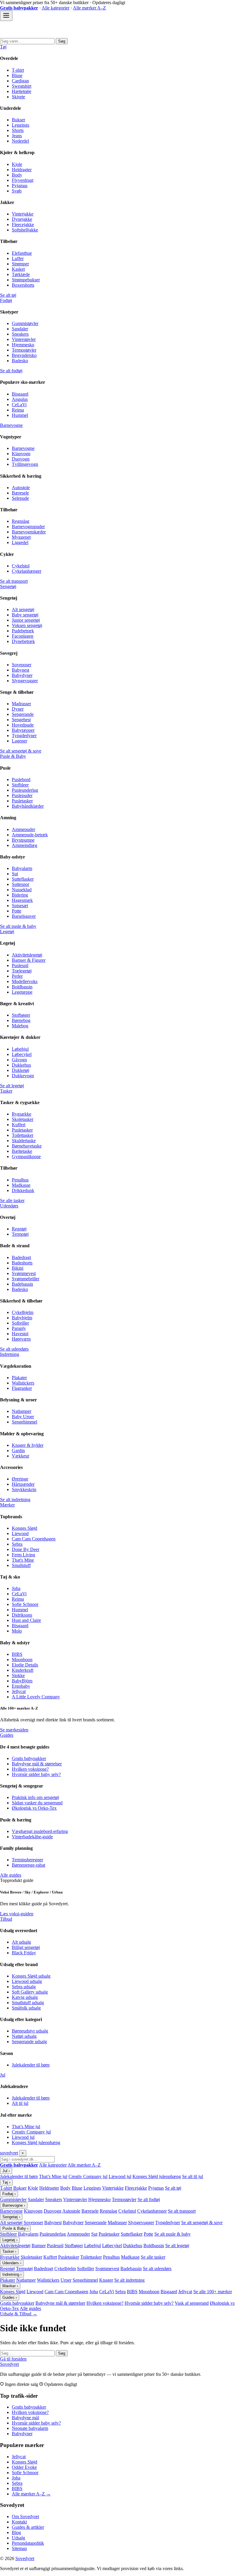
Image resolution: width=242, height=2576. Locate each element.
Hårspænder (23, 1484)
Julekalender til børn (31, 2065)
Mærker (7, 1505)
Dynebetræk (23, 641)
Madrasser (21, 704)
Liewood (20, 1533)
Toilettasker (23, 1135)
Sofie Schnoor (25, 1604)
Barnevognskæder (29, 532)
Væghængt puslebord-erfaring (40, 1831)
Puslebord (21, 780)
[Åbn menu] (6, 16)
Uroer (66, 2280)
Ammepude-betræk (30, 835)
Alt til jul (20, 2103)
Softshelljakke (25, 230)
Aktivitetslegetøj (27, 955)
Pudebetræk (23, 631)
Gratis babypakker (29, 1758)
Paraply (19, 1328)
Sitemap (19, 2548)
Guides (7, 1735)
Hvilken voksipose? (30, 1769)
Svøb (17, 191)
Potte (17, 911)
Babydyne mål (25, 2418)
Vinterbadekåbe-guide (32, 1837)
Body (17, 175)
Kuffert (19, 1125)
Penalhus (20, 1180)
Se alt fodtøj (11, 371)
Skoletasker (23, 1119)
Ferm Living (23, 1555)
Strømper (20, 264)
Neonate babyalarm (30, 2428)
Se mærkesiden (14, 1730)
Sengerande (23, 714)
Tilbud (6, 1919)
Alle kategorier (55, 8)
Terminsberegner (27, 1860)
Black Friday (24, 1953)
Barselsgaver (24, 916)
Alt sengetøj (23, 609)
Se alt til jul (193, 2176)
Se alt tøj (8, 295)
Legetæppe (22, 992)
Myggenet (21, 537)
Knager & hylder (28, 1445)
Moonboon (22, 1660)
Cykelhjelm (23, 1312)
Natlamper (22, 1411)
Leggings (21, 125)
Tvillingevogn (25, 464)
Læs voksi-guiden (17, 1914)
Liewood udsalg (27, 1981)
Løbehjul (20, 1049)
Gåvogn (19, 1060)
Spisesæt (20, 906)
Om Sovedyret (25, 2517)
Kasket (18, 269)
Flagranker (22, 1388)
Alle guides (11, 1875)
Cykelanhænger (27, 571)
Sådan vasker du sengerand (37, 1803)
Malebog (20, 1026)
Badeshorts (22, 1263)
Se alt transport (14, 581)
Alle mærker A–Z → (31, 2494)
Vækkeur (21, 1456)
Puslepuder (22, 795)
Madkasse (21, 1185)
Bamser (39, 2246)
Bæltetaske (22, 1151)
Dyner (18, 709)
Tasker (6, 1091)
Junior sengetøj (26, 620)
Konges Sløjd (24, 1528)
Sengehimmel (24, 1422)
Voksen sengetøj (27, 625)
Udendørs (9, 1206)
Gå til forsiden (13, 2359)
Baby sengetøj (25, 615)
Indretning (10, 1354)
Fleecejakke (23, 225)
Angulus (20, 399)
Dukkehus (21, 1065)
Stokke (18, 1675)
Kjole (17, 164)
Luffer (18, 258)
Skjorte (18, 97)
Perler (17, 976)
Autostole (21, 488)
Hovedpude (23, 725)
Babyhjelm (22, 1318)
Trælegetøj (22, 971)
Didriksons (22, 1615)
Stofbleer (20, 785)
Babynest (21, 670)
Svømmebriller (26, 1279)
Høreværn (21, 1339)
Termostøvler (24, 350)
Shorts (18, 130)
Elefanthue (22, 253)
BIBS (17, 1654)
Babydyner (22, 675)
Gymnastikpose (26, 1156)
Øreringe (20, 1479)
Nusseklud (22, 890)
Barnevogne (11, 425)
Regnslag (21, 521)
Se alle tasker (12, 1200)
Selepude (20, 498)
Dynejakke (22, 219)
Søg (62, 41)
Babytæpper (23, 730)
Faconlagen (23, 636)
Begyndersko (24, 355)
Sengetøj (8, 586)
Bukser (18, 120)
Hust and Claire (26, 1620)
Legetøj (7, 932)
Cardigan (20, 81)
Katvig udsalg (25, 1997)
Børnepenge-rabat (28, 1865)
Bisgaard (20, 394)
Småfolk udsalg (26, 2008)
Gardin (18, 1451)
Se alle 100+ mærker (213, 2292)
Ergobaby (21, 1686)
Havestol (20, 1334)
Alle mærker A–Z (89, 8)
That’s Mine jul (26, 2127)
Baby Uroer (23, 1417)
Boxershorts (23, 285)
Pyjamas (20, 186)
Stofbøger (21, 1015)
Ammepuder (23, 829)
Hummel (20, 415)
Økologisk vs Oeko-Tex (34, 1808)
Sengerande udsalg (29, 2042)
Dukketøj (21, 1070)
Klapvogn (21, 454)
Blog (16, 2532)
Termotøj (20, 1234)
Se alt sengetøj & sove (21, 751)
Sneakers (20, 334)
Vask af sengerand (192, 2303)
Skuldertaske (24, 1141)
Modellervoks (25, 981)
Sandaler (20, 329)
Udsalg (18, 2538)
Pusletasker (22, 801)
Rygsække (22, 1114)
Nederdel (20, 141)
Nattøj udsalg (24, 2036)
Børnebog (21, 1020)
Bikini (18, 1268)
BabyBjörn (22, 1681)
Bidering (20, 895)
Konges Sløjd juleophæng (36, 2142)
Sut (15, 874)
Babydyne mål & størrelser (37, 1764)
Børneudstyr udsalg (30, 2031)
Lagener (19, 741)
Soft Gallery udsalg (30, 1992)
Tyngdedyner (24, 736)
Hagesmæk (22, 900)
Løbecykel (22, 1054)
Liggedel (20, 542)
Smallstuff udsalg (28, 2003)
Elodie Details (25, 1665)
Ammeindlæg (24, 845)
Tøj (3, 47)
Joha (16, 1588)
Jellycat (19, 1691)
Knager (106, 2280)
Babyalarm (22, 868)
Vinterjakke (23, 214)
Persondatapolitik (28, 2543)
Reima (18, 410)
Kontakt (19, 2522)
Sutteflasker (23, 879)
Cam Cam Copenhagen (34, 1539)
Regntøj (19, 1229)
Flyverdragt (23, 180)
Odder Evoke (24, 2467)
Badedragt (21, 1257)
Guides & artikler (28, 2527)
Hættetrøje (22, 91)
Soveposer (22, 665)
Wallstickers (23, 1383)
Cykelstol (21, 566)
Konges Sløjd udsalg (31, 1976)
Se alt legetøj (12, 1086)
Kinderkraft (23, 1670)
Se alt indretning (15, 1500)
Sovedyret (9, 2364)
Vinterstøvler (24, 339)
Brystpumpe (23, 840)
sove (9, 2153)
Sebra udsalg (24, 1987)
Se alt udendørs (14, 1349)
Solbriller (20, 1323)
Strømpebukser (26, 280)
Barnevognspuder (28, 527)
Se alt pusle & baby (18, 926)
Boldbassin (22, 987)
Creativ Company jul (31, 2132)
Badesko (20, 361)
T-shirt (18, 70)
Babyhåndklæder (28, 806)
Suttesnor (21, 884)
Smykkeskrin (24, 1489)
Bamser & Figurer (29, 960)
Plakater (19, 1378)
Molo (17, 1631)
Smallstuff (21, 1565)
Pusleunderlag (25, 790)
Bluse (17, 75)
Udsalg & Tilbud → (19, 2314)
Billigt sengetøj (26, 1947)
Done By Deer (26, 1549)
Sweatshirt (22, 86)
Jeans (17, 136)
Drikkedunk (23, 1190)
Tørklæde (21, 274)
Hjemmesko (23, 345)
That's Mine (23, 1560)
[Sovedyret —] (32, 35)
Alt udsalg (21, 1942)
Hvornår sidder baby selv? (36, 1774)
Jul (3, 2075)
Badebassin (22, 1284)
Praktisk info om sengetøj (35, 1797)
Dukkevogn (23, 1076)
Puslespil (20, 965)
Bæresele (20, 493)
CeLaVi (19, 405)
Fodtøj (6, 300)
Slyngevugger (25, 681)
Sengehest (21, 720)
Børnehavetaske (27, 1146)
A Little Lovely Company (36, 1697)
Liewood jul (23, 2137)
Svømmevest (24, 1273)
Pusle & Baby (13, 756)
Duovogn (21, 459)
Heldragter (22, 170)
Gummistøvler (25, 323)
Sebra (17, 1544)
